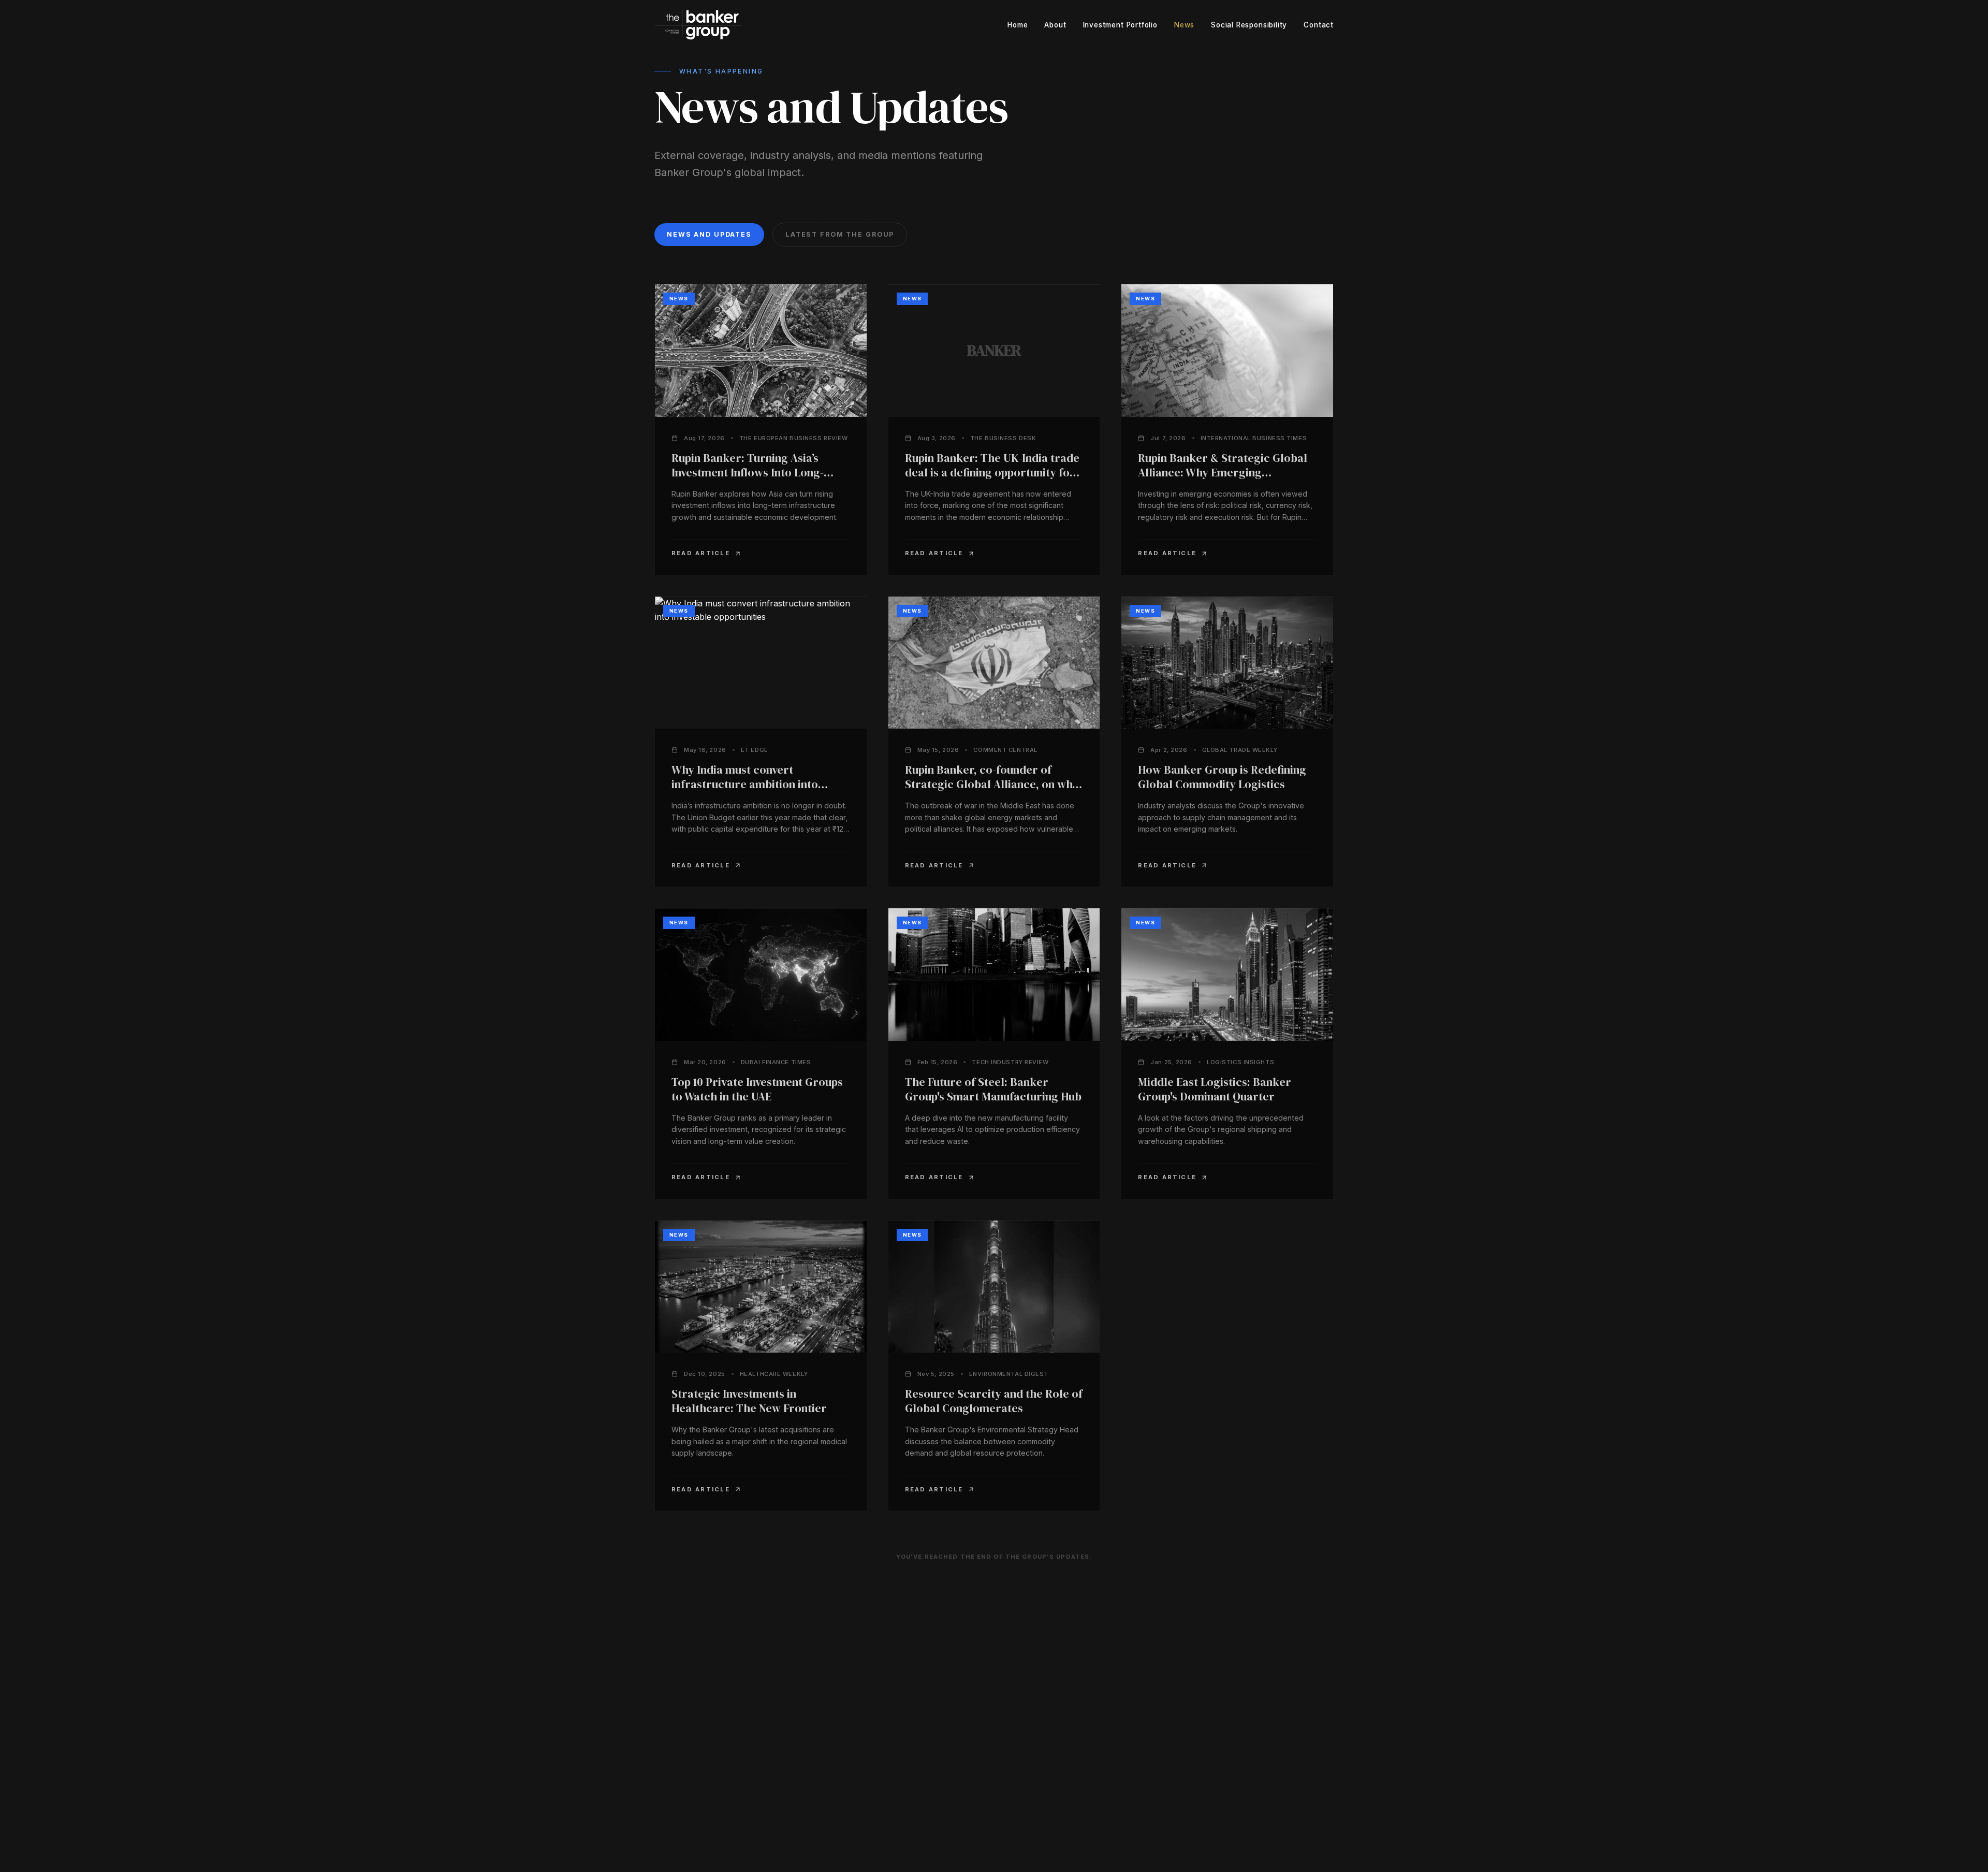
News (1184, 25)
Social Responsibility (1249, 25)
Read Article (701, 553)
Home (1018, 25)
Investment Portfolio (1120, 25)
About (1055, 25)
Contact (1319, 25)
